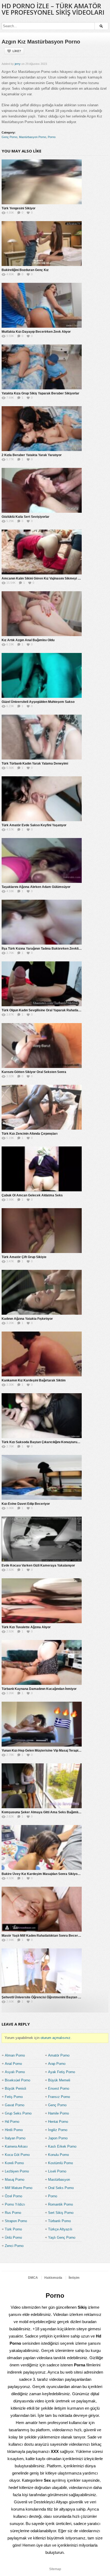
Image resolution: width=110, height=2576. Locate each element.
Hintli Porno (14, 2130)
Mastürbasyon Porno (33, 137)
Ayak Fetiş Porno (62, 2072)
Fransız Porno (59, 2097)
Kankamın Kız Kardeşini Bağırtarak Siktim (34, 1380)
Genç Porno (9, 137)
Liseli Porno (57, 2171)
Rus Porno (13, 2213)
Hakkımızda (53, 2278)
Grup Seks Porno (18, 2113)
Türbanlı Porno (59, 2221)
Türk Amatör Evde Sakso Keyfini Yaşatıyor (34, 825)
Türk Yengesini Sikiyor (19, 208)
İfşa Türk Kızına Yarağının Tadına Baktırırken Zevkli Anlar (45, 949)
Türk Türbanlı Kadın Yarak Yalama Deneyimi (35, 764)
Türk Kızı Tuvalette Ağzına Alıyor (26, 1627)
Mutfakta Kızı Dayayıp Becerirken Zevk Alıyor (36, 332)
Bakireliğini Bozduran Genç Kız (25, 270)
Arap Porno (57, 2064)
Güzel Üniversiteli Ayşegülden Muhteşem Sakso (38, 702)
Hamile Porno (58, 2113)
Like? (17, 51)
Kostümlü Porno (60, 2163)
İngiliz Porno (58, 2130)
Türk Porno (13, 2229)
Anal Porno (13, 2064)
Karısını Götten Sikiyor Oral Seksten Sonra (34, 1072)
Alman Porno (15, 2055)
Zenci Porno (14, 2246)
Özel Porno (13, 2196)
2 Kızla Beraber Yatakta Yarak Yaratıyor (32, 455)
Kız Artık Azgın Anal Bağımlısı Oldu (28, 640)
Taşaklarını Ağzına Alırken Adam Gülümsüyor (36, 887)
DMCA (33, 2278)
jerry (18, 64)
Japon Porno (58, 2138)
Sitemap (55, 2569)
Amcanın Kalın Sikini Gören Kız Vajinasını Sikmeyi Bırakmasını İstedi (53, 578)
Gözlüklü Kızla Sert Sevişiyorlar (25, 517)
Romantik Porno (60, 2204)
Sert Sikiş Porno (61, 2213)
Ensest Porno (59, 2088)
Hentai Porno (58, 2122)
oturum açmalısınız (56, 2038)
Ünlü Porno (13, 2238)
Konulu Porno (58, 2155)
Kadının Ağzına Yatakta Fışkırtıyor (27, 1319)
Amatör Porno (59, 2055)
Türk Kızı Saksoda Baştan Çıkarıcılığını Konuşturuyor (42, 1442)
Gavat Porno (15, 2105)
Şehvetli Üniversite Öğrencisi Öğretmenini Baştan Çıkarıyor (47, 1997)
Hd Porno (12, 2122)
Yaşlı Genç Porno (62, 2238)
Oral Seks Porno (61, 2188)
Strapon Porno (16, 2221)
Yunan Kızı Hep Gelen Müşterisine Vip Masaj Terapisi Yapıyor (47, 1751)
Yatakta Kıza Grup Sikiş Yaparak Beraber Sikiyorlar (40, 393)
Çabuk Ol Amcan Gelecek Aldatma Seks (32, 1195)
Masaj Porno (15, 2180)
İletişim (74, 2278)
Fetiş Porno (14, 2097)
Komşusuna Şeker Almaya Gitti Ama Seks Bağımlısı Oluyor (47, 1812)
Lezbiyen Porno (17, 2171)
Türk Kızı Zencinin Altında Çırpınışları (30, 1134)
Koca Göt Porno (17, 2155)
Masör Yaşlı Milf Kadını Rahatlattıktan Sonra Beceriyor (43, 1936)
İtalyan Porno (15, 2138)
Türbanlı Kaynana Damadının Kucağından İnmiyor (39, 1689)
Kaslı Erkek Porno (62, 2146)
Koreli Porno (14, 2163)
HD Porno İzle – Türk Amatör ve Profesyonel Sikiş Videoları (53, 9)
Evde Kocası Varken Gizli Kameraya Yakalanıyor (38, 1565)
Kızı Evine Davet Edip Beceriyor (26, 1504)
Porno (52, 137)
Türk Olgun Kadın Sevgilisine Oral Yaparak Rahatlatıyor (43, 1010)
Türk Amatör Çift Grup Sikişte (24, 1257)
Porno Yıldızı (15, 2204)
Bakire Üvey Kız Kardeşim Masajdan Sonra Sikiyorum (43, 1874)
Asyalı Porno (15, 2072)
